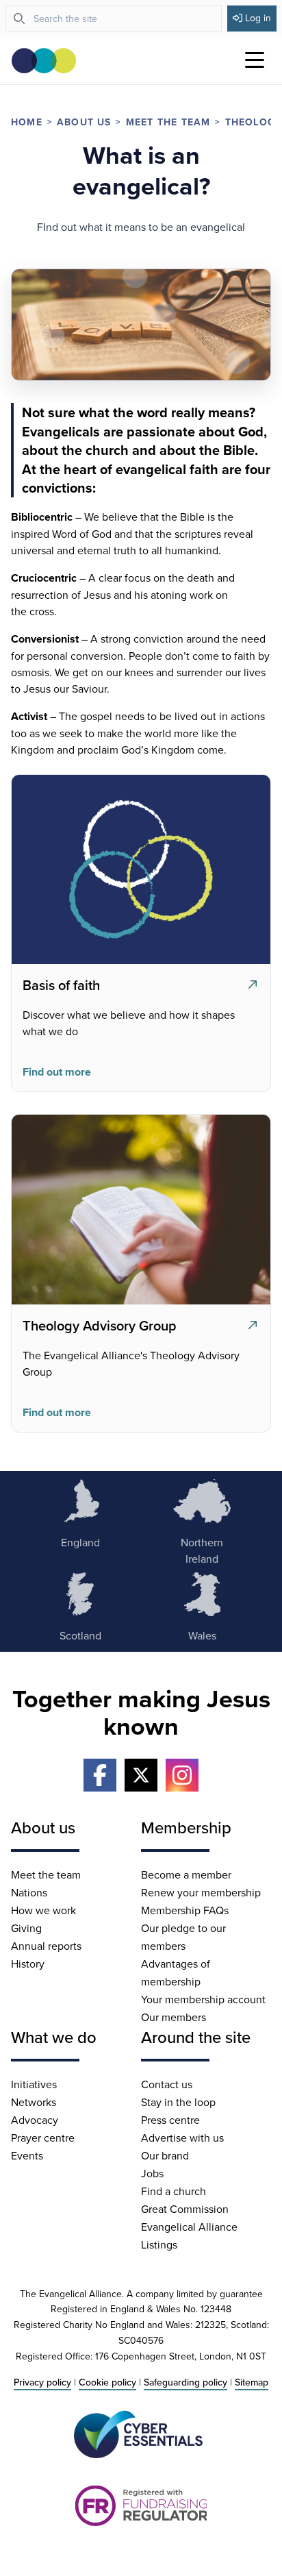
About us (84, 122)
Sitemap (252, 2382)
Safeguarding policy (185, 2382)
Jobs (152, 2173)
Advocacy (35, 2120)
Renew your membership (201, 1892)
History (28, 1964)
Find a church (174, 2191)
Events (27, 2155)
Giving (26, 1928)
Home (27, 122)
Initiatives (34, 2084)
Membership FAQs (185, 1910)
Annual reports (46, 1946)
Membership (186, 1827)
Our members (174, 2017)
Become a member (186, 1874)
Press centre (170, 2120)
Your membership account (203, 1999)
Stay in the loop (178, 2102)
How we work (43, 1910)
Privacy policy (42, 2382)
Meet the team (168, 122)
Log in (258, 18)
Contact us (167, 2084)
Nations (29, 1892)
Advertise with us (182, 2138)
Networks (34, 2102)
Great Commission (185, 2209)
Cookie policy (107, 2382)
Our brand (165, 2155)
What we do (54, 2037)
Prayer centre (43, 2138)
